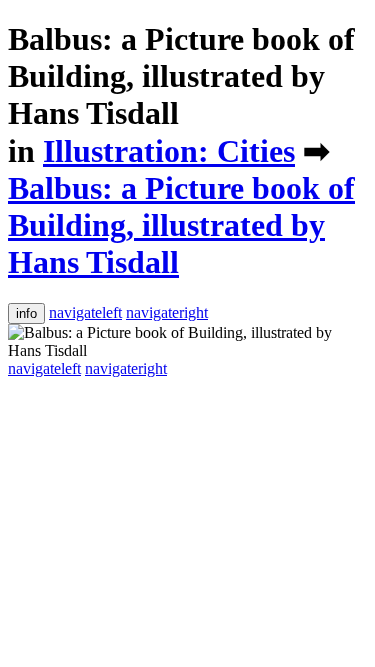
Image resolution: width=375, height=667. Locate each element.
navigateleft (85, 312)
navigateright (167, 312)
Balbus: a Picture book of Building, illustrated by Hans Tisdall (181, 76)
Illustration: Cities (169, 151)
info (26, 313)
